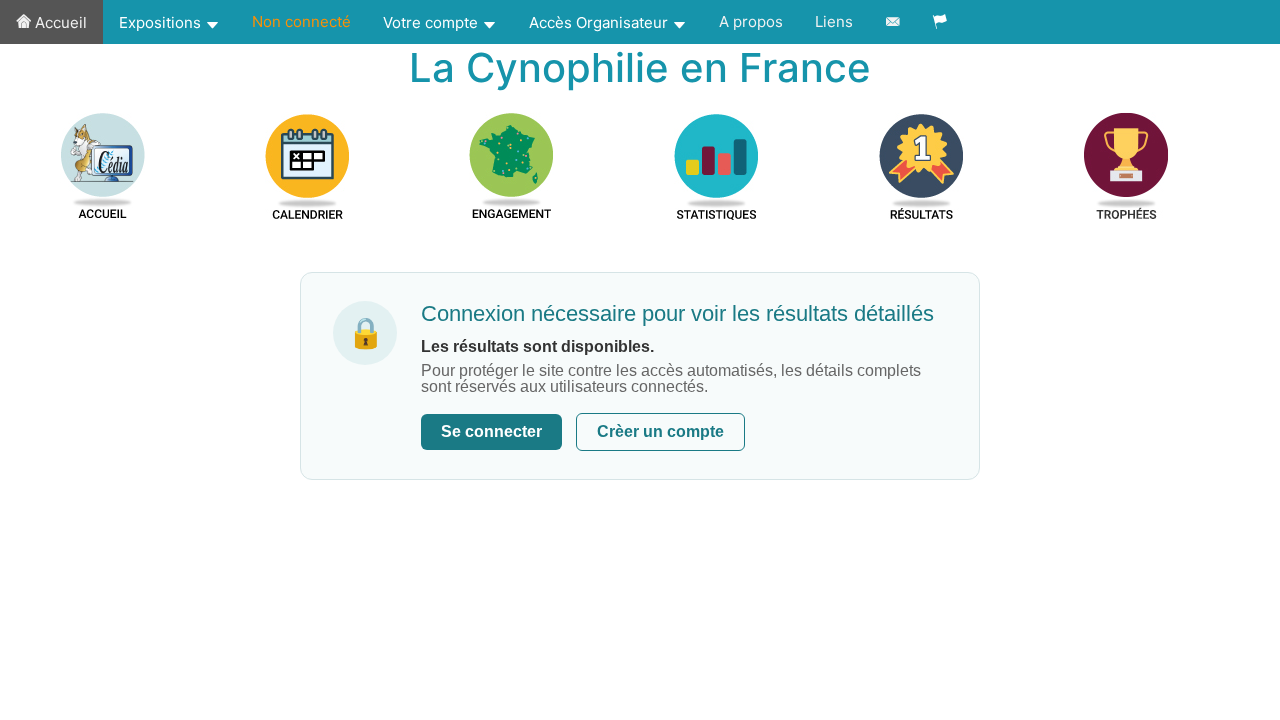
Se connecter (491, 431)
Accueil (59, 22)
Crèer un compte (660, 431)
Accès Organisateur (600, 22)
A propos (751, 21)
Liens (834, 21)
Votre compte (432, 22)
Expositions (162, 22)
